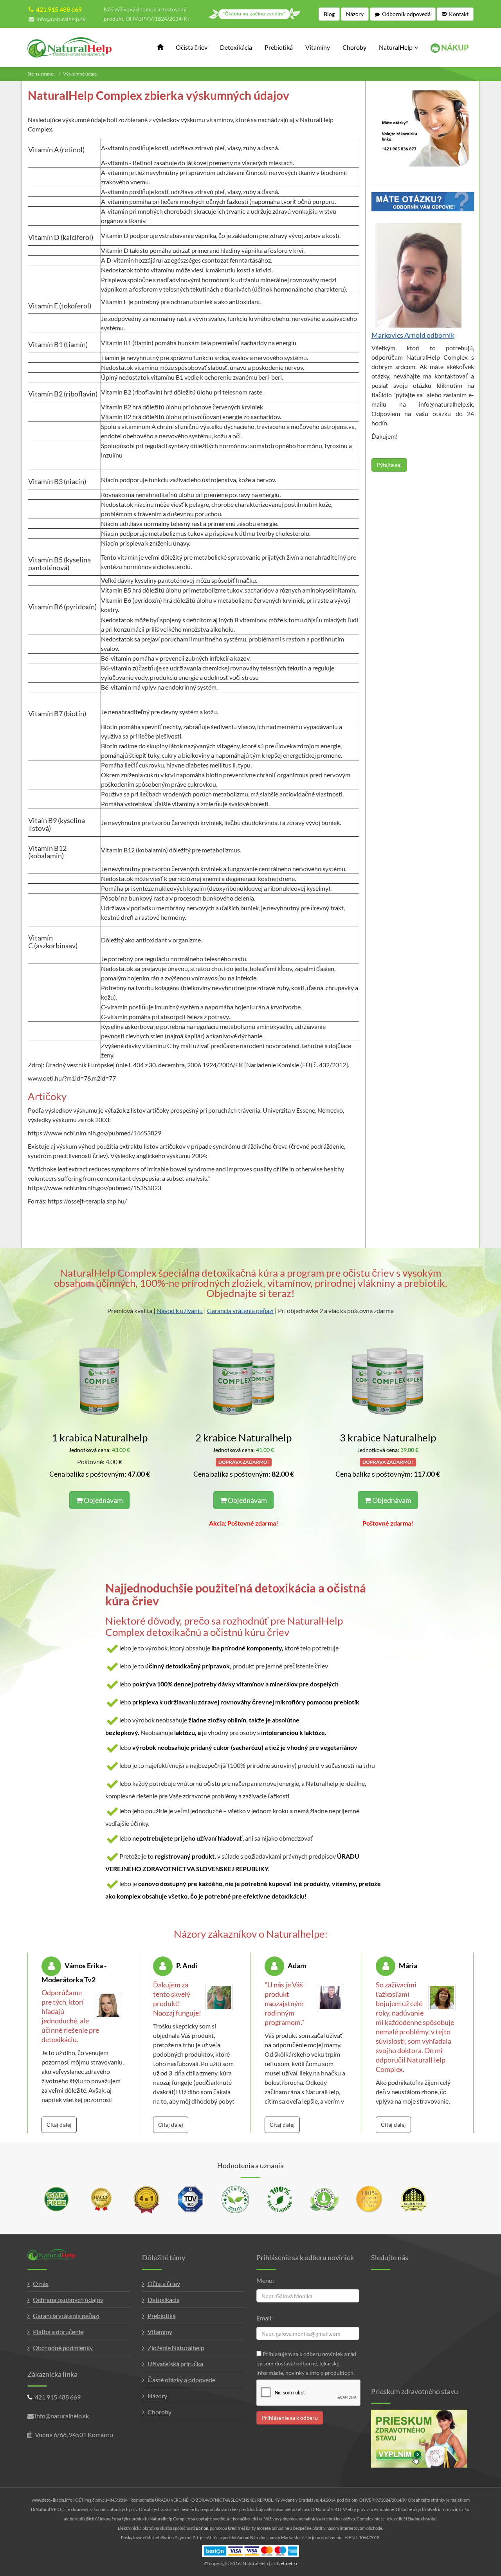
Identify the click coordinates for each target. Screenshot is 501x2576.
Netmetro (287, 2563)
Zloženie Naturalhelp (176, 2348)
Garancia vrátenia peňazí (240, 1311)
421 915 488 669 (59, 9)
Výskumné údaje (80, 74)
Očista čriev (192, 47)
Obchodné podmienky (63, 2348)
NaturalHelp (396, 47)
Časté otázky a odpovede (181, 2380)
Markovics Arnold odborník (413, 335)
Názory (157, 2396)
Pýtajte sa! (389, 465)
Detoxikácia (236, 47)
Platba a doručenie (58, 2332)
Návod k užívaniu (180, 1311)
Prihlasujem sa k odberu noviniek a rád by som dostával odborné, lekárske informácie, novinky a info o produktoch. (306, 2363)
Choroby (354, 47)
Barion (202, 2528)
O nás (41, 2283)
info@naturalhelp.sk (61, 19)
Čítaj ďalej (59, 2125)
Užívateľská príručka (175, 2364)
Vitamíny (318, 47)
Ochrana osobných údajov (68, 2299)
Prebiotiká (279, 47)
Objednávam (103, 1500)
